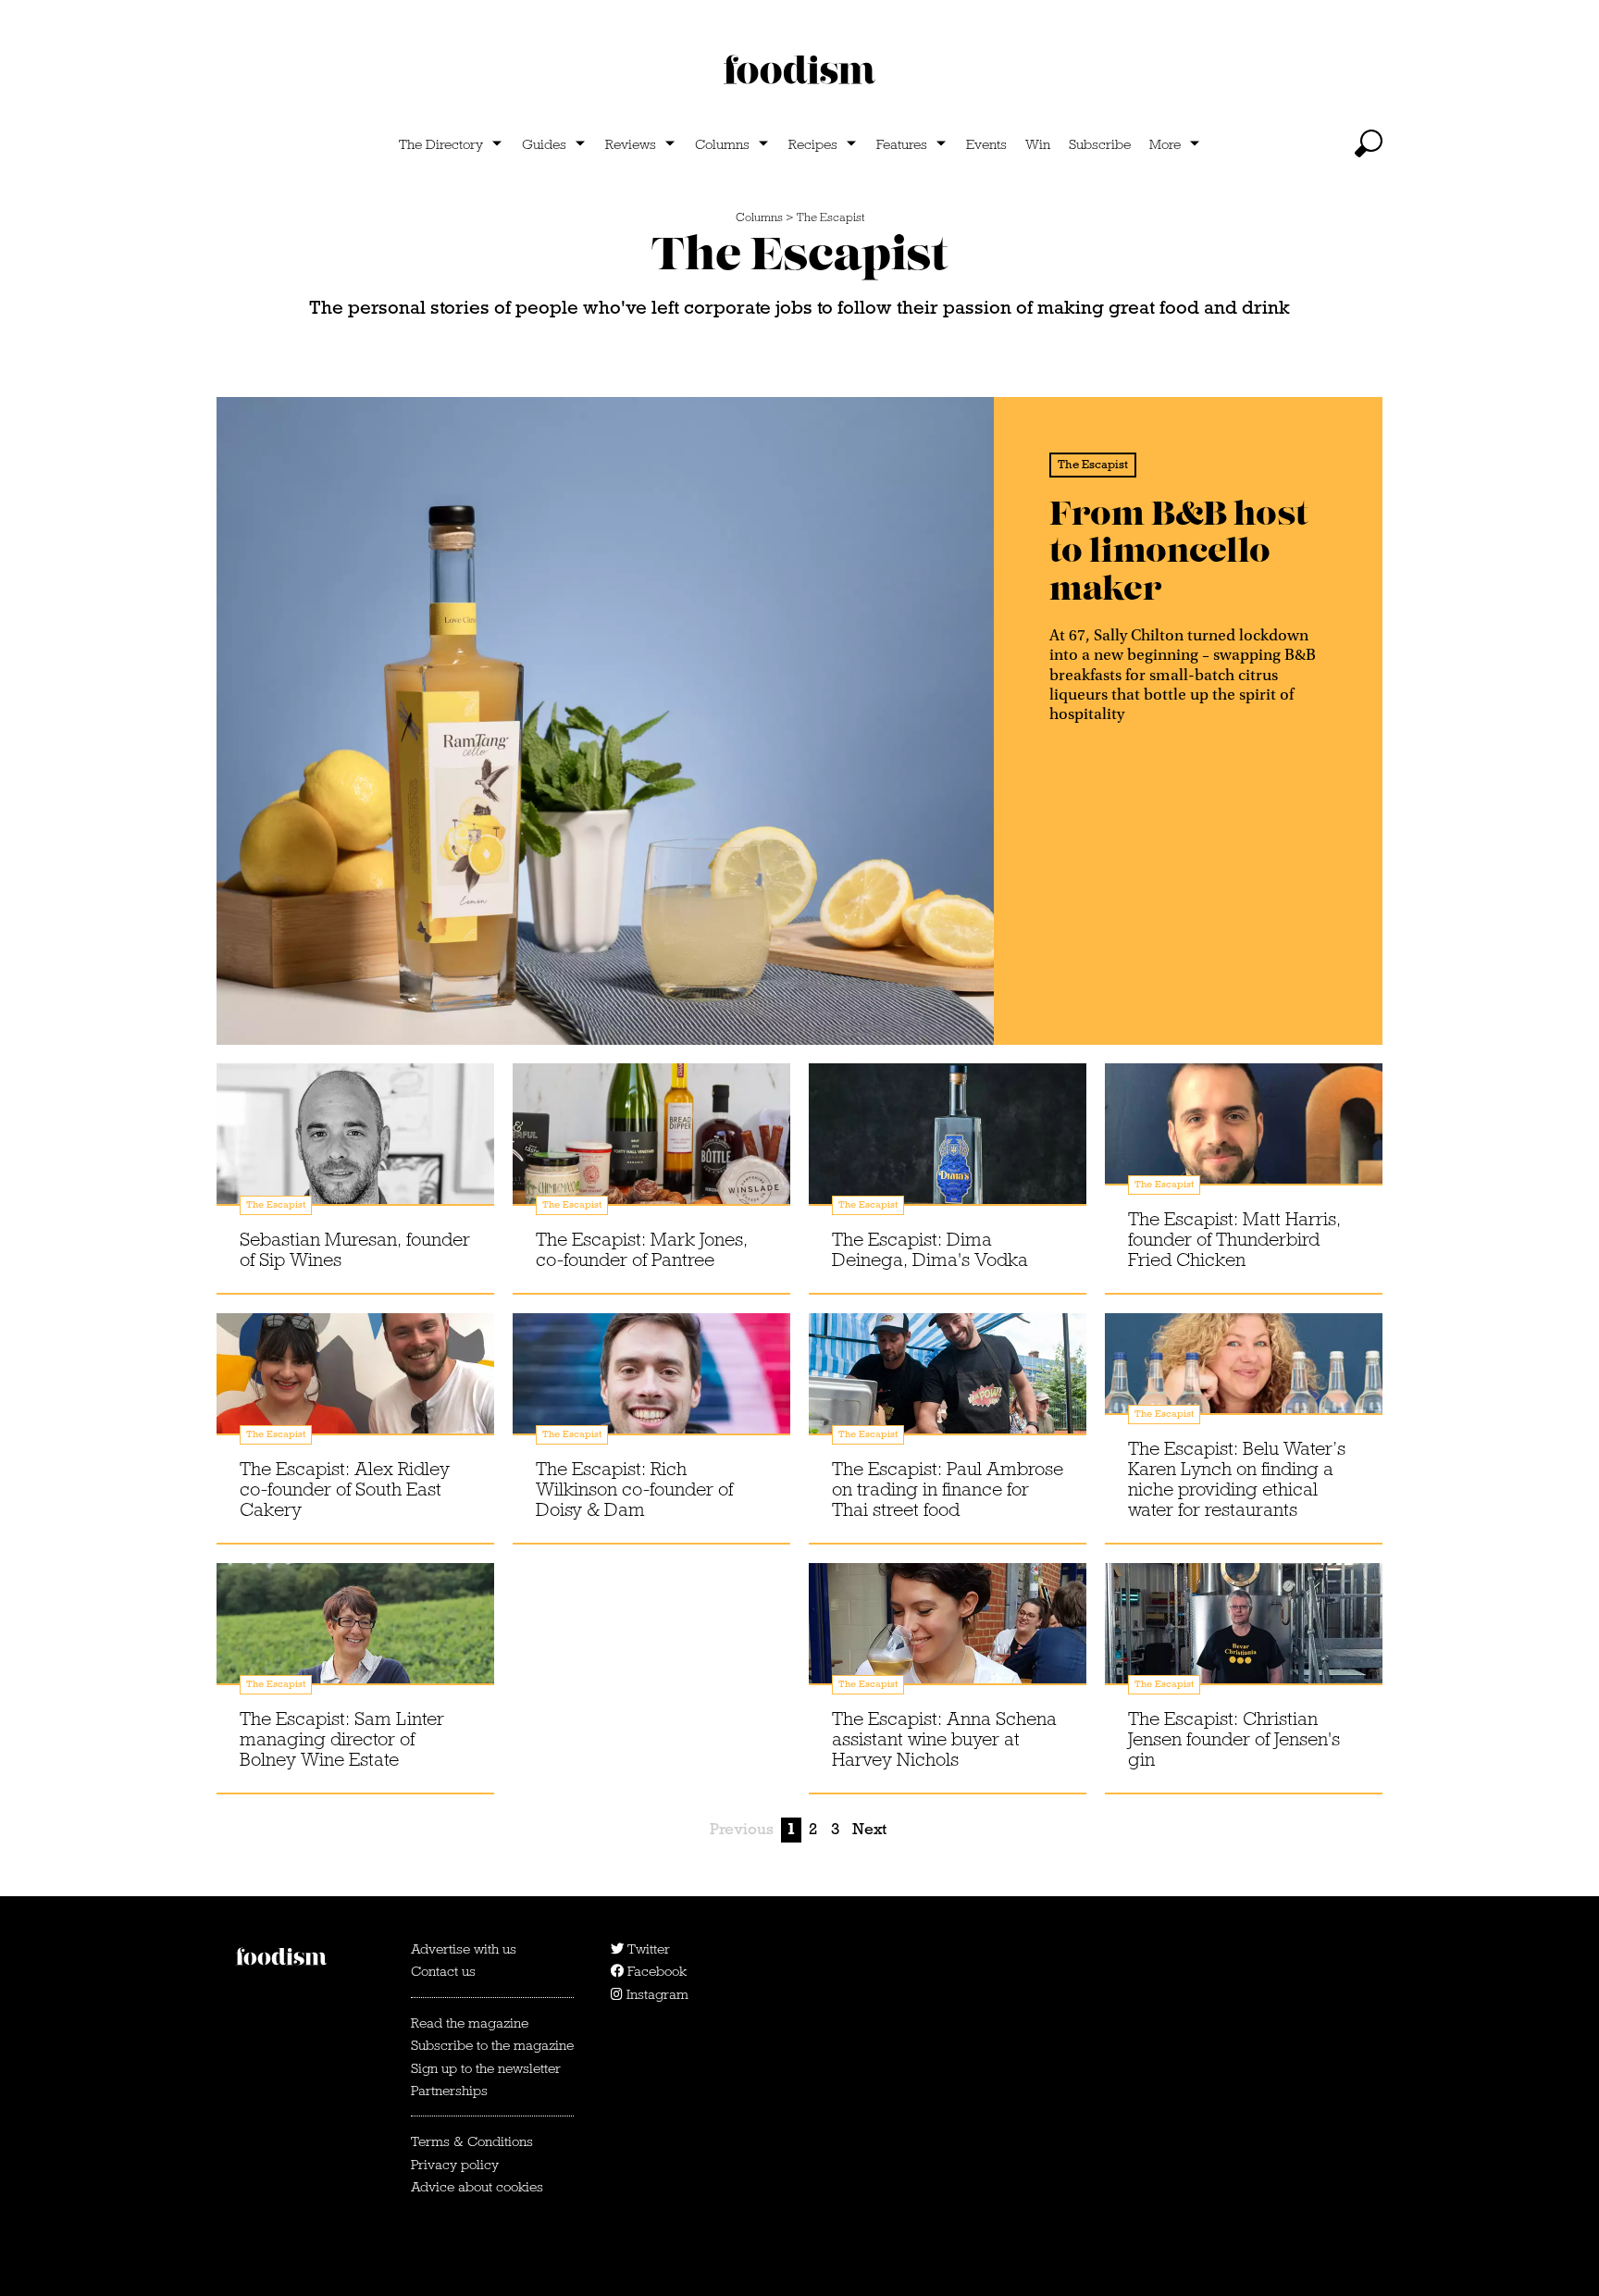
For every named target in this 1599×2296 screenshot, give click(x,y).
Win (1038, 144)
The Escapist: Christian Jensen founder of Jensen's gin (1234, 1739)
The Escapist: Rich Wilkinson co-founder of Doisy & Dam (634, 1489)
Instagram (656, 1994)
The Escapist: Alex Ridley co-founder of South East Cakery (345, 1489)
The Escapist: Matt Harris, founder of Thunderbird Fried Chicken (1234, 1239)
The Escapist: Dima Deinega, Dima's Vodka (930, 1249)
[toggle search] (1369, 143)
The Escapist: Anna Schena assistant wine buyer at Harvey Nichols (944, 1739)
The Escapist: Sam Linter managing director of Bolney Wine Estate (342, 1739)
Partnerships (449, 2091)
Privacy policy (455, 2165)
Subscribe (1100, 144)
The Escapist (830, 217)
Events (986, 144)
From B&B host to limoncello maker (1178, 552)
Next (869, 1829)
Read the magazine (470, 2023)
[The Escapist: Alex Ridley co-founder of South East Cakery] (355, 1392)
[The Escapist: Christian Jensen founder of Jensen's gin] (1244, 1642)
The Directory (441, 144)
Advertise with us (464, 1949)
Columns (722, 144)
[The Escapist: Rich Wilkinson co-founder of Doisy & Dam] (651, 1392)
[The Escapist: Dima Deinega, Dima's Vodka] (948, 1142)
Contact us (443, 1971)
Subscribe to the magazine (492, 2045)
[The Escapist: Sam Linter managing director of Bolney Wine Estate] (355, 1642)
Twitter (647, 1949)
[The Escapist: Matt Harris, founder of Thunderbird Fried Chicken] (1244, 1142)
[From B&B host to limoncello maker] (605, 721)
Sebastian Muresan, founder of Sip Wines (355, 1249)
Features (902, 144)
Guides (544, 144)
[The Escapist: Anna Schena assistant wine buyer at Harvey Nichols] (948, 1642)
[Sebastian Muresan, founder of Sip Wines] (355, 1142)
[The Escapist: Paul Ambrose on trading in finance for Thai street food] (948, 1392)
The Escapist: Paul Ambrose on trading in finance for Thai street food (948, 1489)
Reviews (631, 144)
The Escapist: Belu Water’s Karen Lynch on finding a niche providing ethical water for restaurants (1237, 1479)
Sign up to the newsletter (486, 2068)
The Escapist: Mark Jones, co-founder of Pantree (642, 1249)
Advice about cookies (477, 2187)
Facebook (655, 1971)
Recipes (813, 144)
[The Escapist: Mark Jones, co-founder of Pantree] (651, 1142)
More (1165, 144)
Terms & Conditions (472, 2141)
